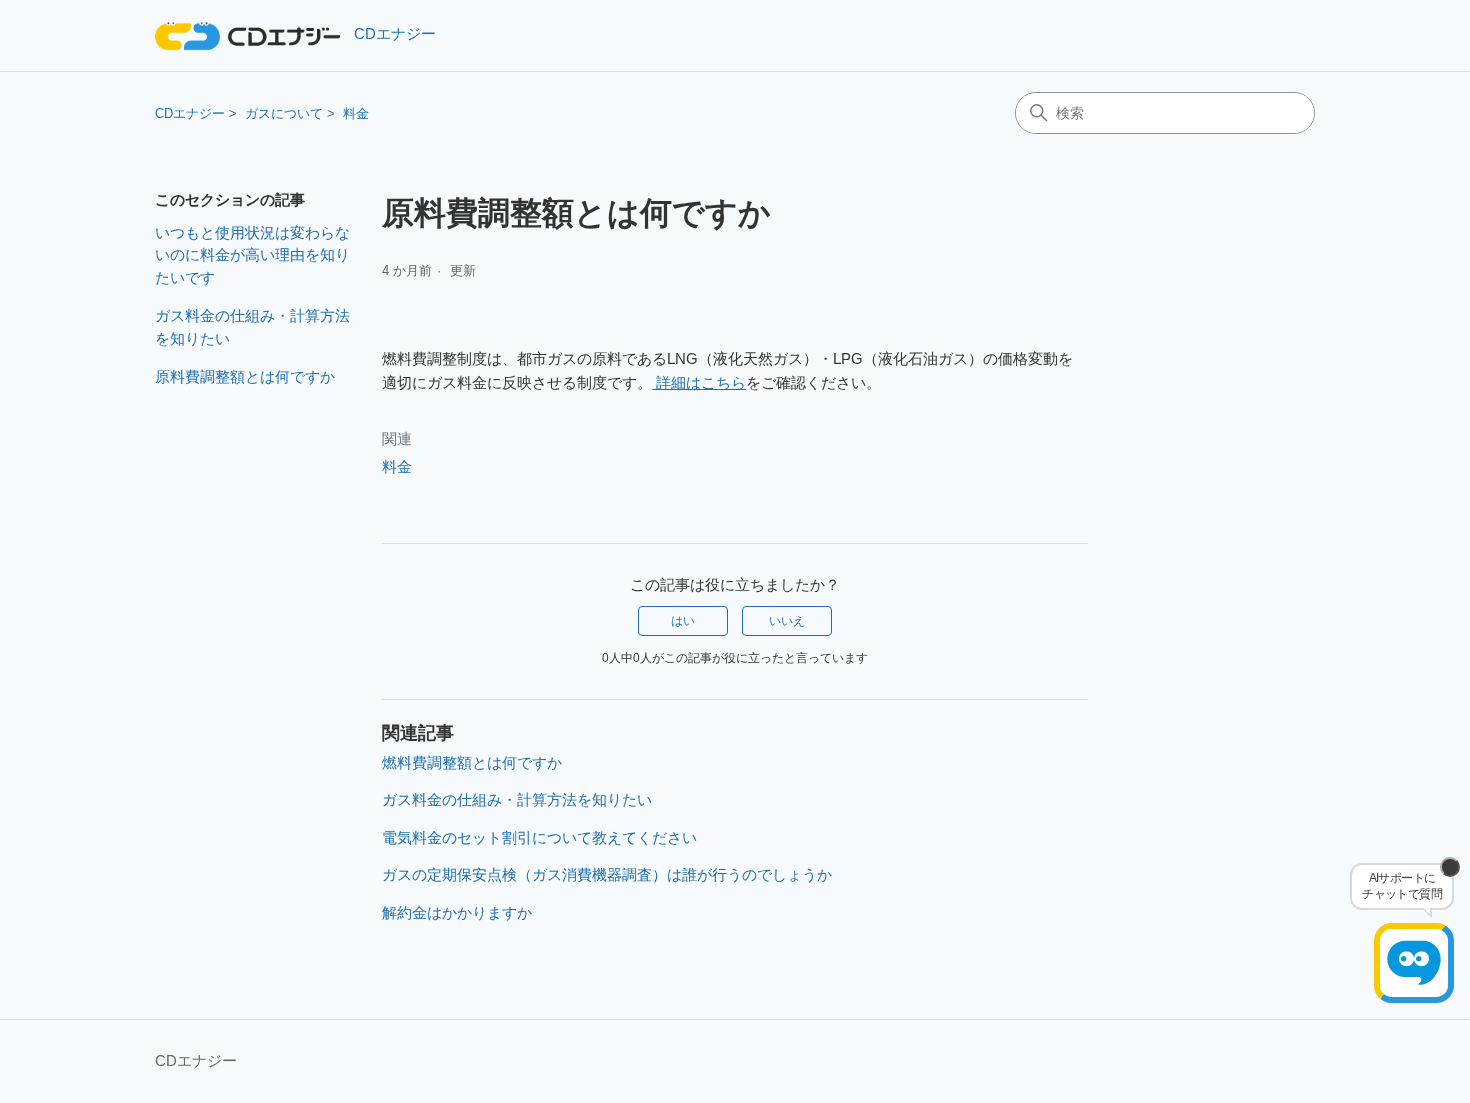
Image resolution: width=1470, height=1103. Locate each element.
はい (683, 621)
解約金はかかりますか (457, 912)
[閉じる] (1450, 867)
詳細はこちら (699, 382)
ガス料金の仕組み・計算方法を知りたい (252, 327)
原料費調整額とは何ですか (245, 376)
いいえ (787, 621)
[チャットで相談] (1414, 963)
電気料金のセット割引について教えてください (539, 837)
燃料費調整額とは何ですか (472, 762)
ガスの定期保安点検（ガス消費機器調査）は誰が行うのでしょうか (607, 874)
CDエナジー (190, 113)
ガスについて (284, 113)
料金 (356, 113)
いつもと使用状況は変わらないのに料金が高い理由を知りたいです (252, 255)
